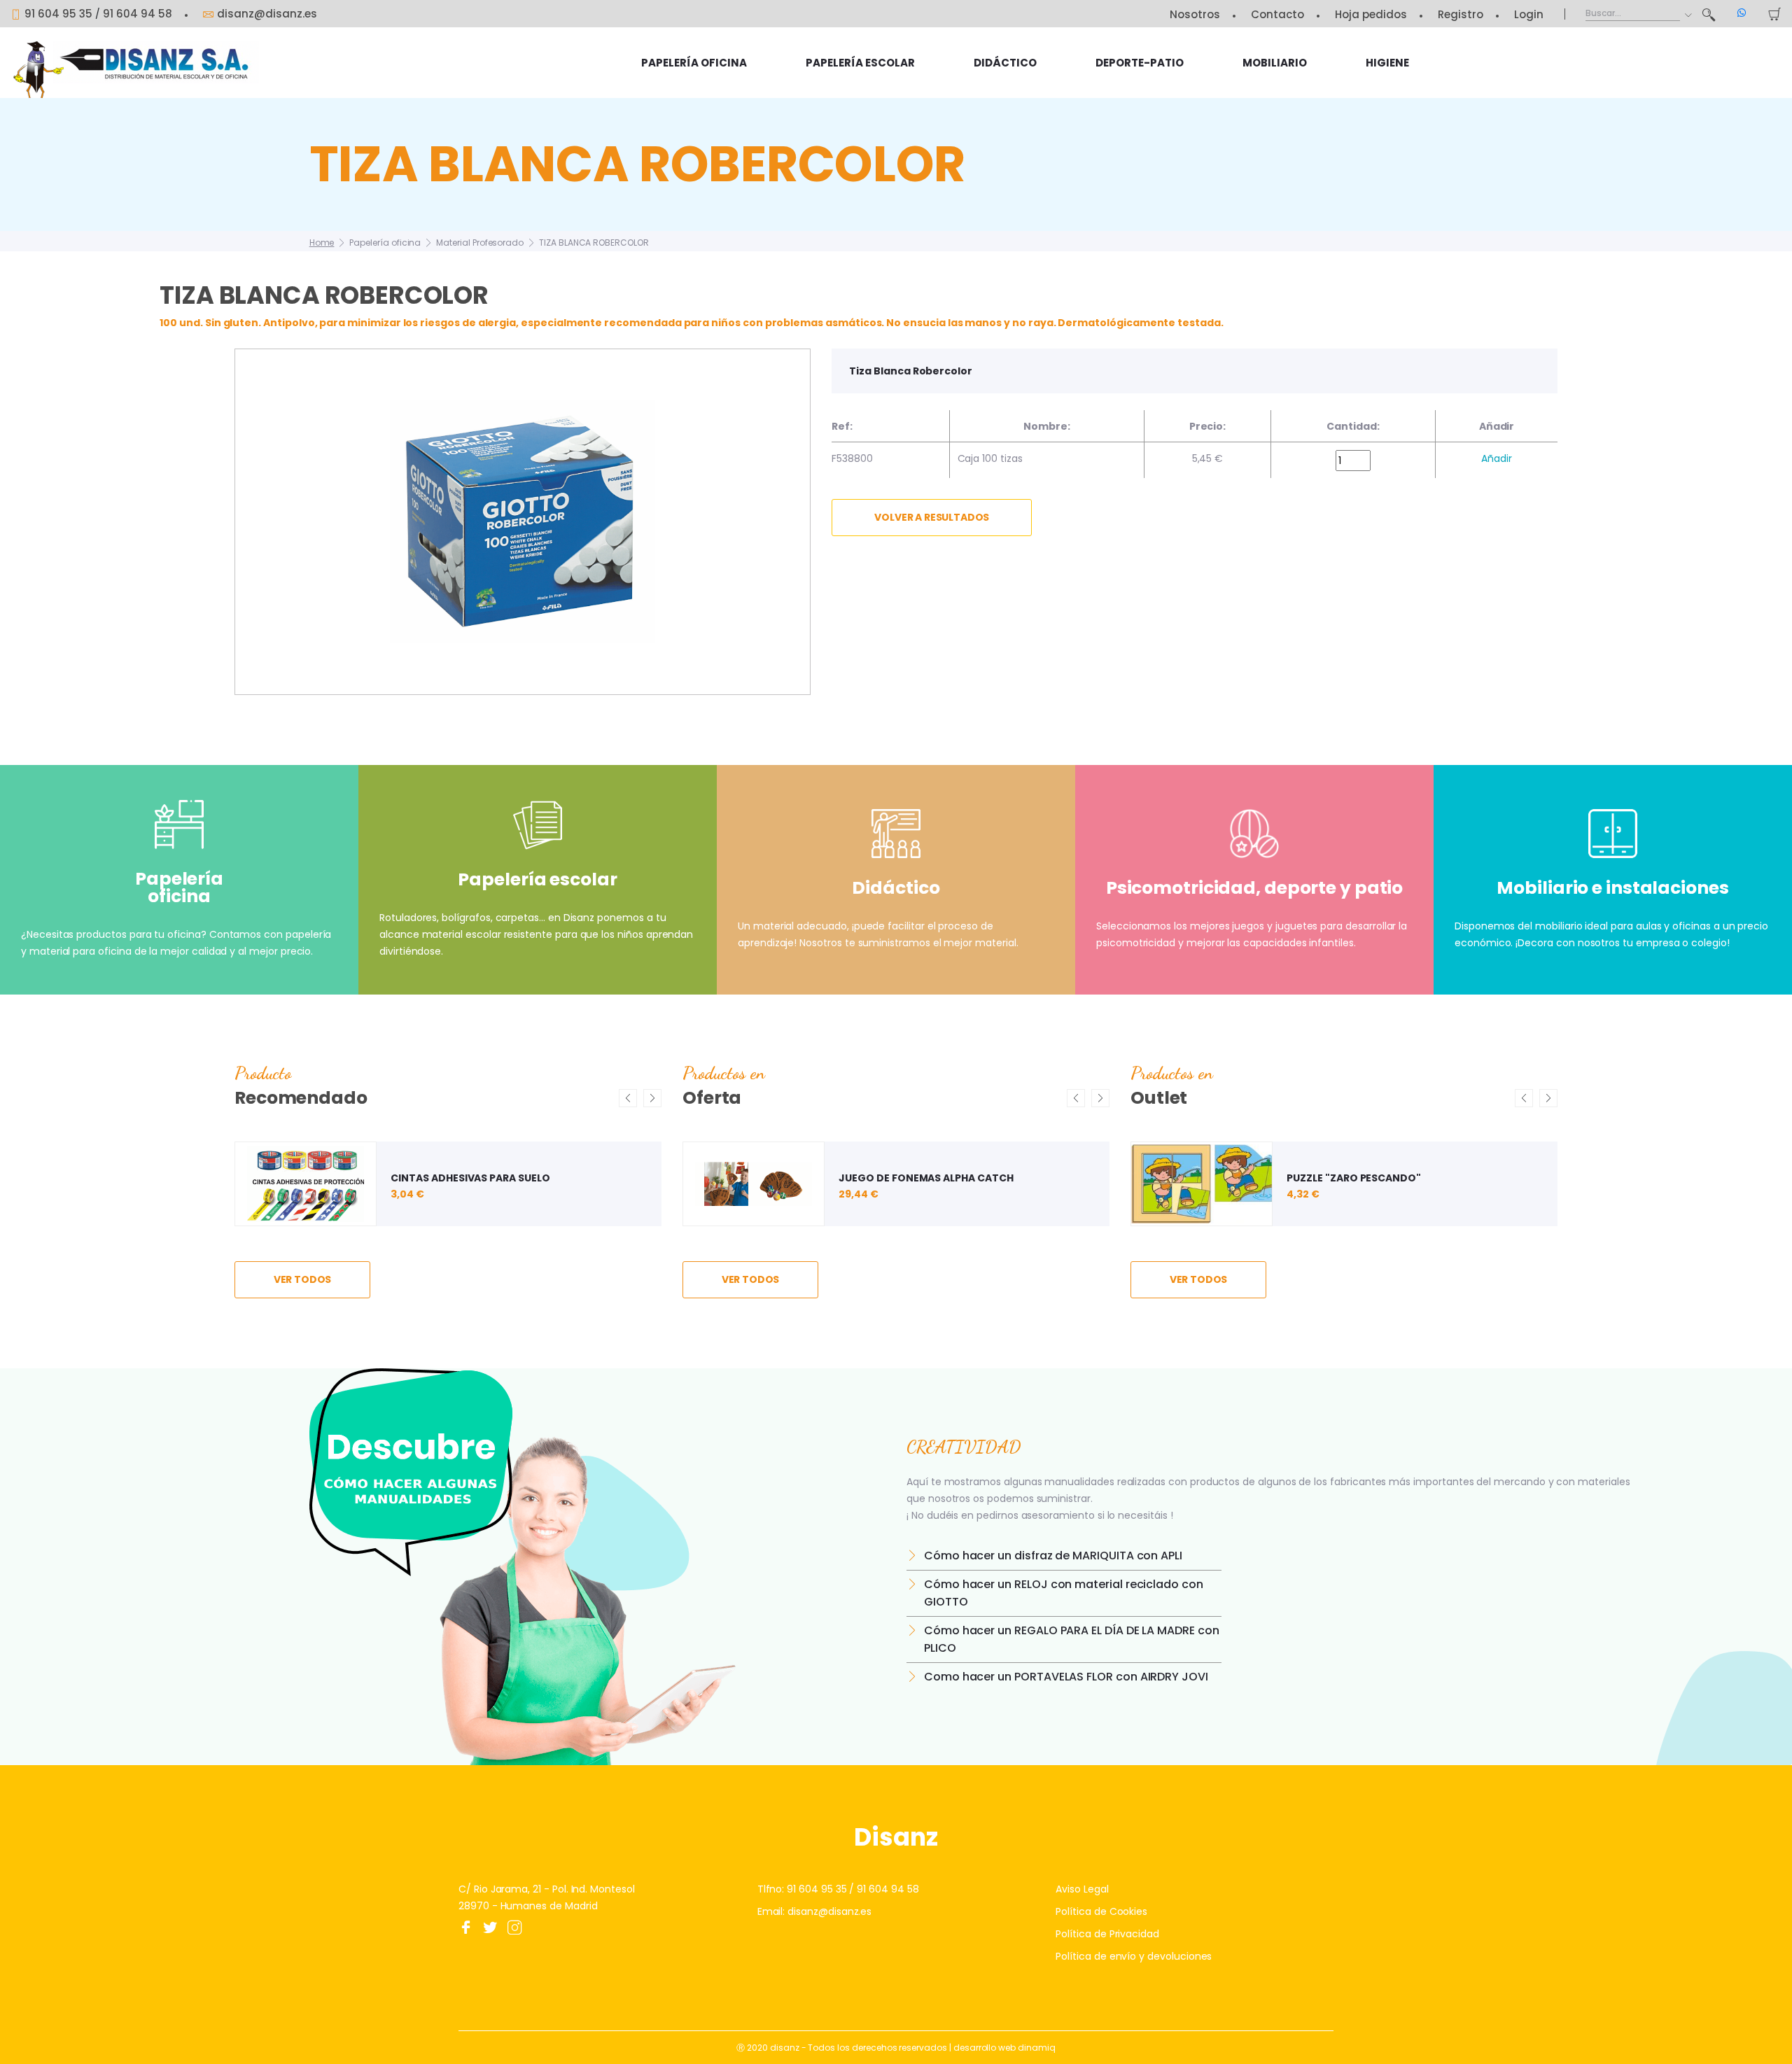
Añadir (1497, 458)
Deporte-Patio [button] (1140, 63)
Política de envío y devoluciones (1134, 1956)
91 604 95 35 (58, 14)
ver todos (303, 1279)
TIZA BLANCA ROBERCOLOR (594, 243)
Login (1529, 14)
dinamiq (1037, 2048)
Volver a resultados (932, 517)
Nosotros (1195, 14)
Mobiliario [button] (1275, 63)
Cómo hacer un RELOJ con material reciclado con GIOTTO (1064, 1593)
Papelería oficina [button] (694, 63)
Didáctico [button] (1005, 63)
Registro (1461, 14)
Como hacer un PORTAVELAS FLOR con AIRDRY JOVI (1066, 1677)
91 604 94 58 (138, 14)
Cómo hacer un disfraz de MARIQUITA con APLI (1053, 1556)
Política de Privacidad (1107, 1934)
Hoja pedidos (1371, 14)
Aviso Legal (1082, 1889)
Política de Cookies (1101, 1911)
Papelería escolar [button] (860, 63)
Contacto (1277, 14)
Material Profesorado (480, 243)
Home (322, 243)
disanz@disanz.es (267, 14)
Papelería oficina (385, 243)
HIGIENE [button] (1387, 63)
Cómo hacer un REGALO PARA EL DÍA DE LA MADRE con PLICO (1072, 1639)
